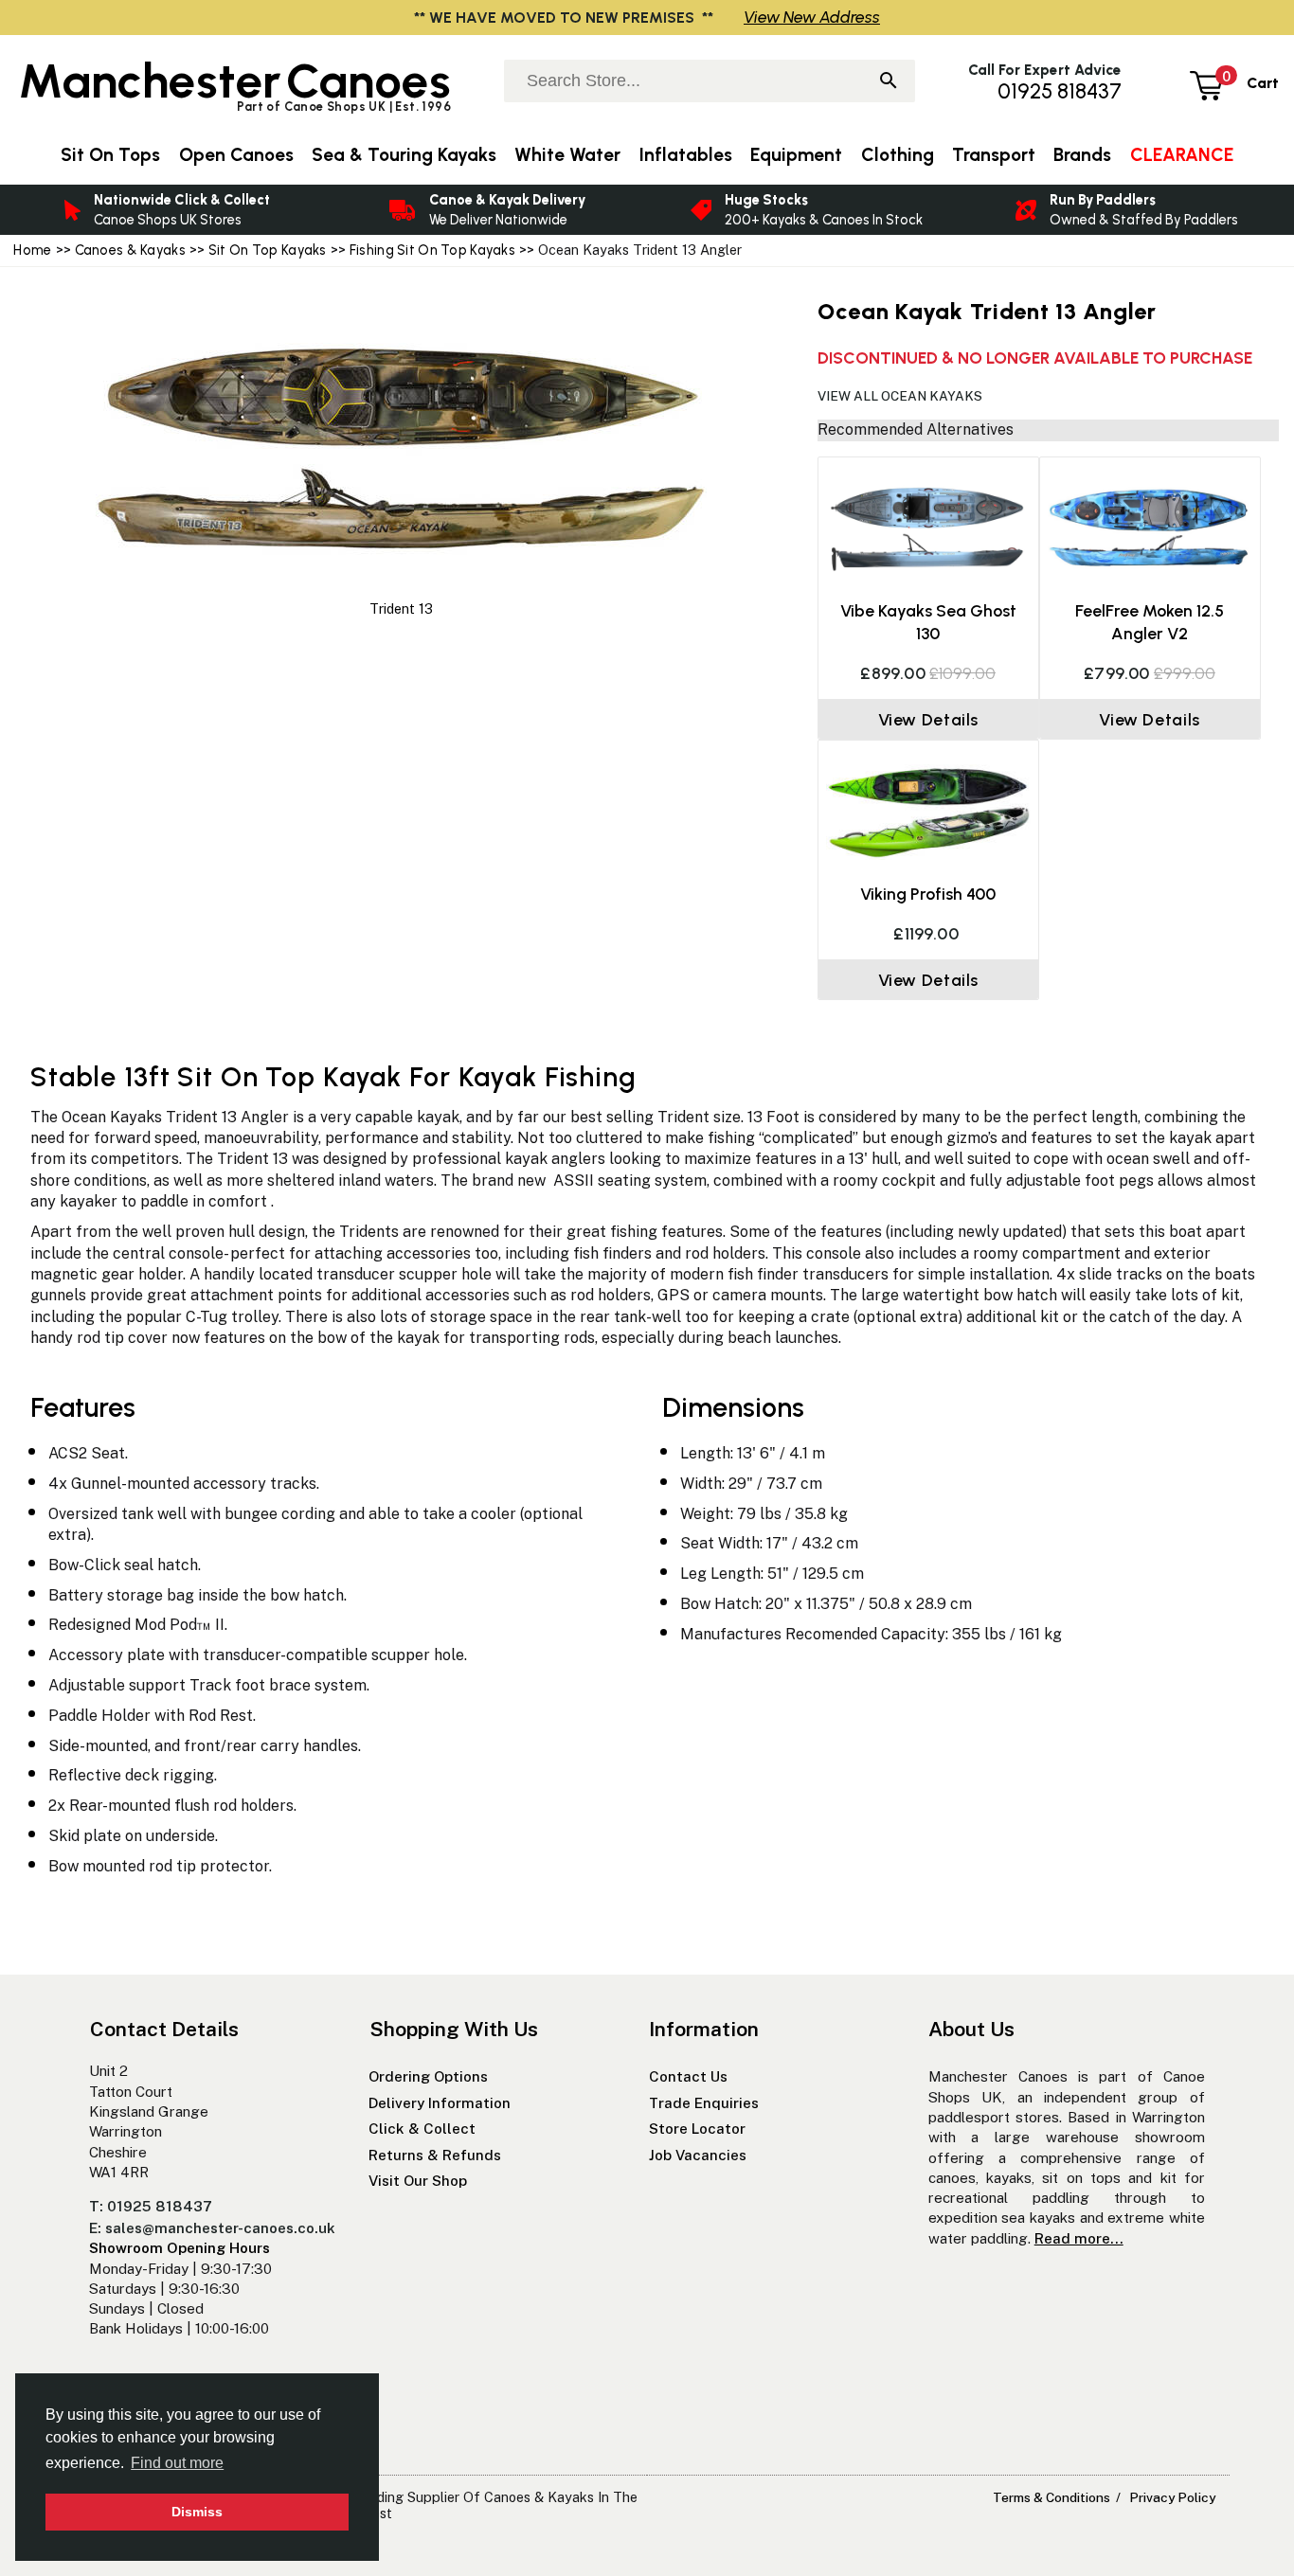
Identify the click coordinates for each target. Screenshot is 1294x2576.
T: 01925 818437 (151, 2206)
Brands (1082, 155)
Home (32, 250)
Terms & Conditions (1051, 2497)
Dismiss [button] (197, 2512)
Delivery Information (440, 2103)
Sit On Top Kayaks (268, 250)
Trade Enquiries (704, 2103)
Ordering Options (428, 2076)
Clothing (898, 155)
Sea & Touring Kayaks (404, 155)
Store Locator (697, 2129)
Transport (994, 155)
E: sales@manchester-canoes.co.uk (212, 2228)
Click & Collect (422, 2129)
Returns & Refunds (435, 2155)
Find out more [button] (177, 2463)
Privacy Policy (1172, 2497)
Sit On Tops (110, 155)
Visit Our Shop (418, 2181)
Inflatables (686, 155)
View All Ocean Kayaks (900, 396)
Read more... (1079, 2238)
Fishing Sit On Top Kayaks (432, 250)
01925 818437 (1060, 91)
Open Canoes (236, 155)
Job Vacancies (698, 2155)
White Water (567, 155)
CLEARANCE (1182, 155)
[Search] (889, 82)
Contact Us (688, 2076)
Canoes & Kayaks (130, 250)
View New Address (812, 17)
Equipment (796, 155)
